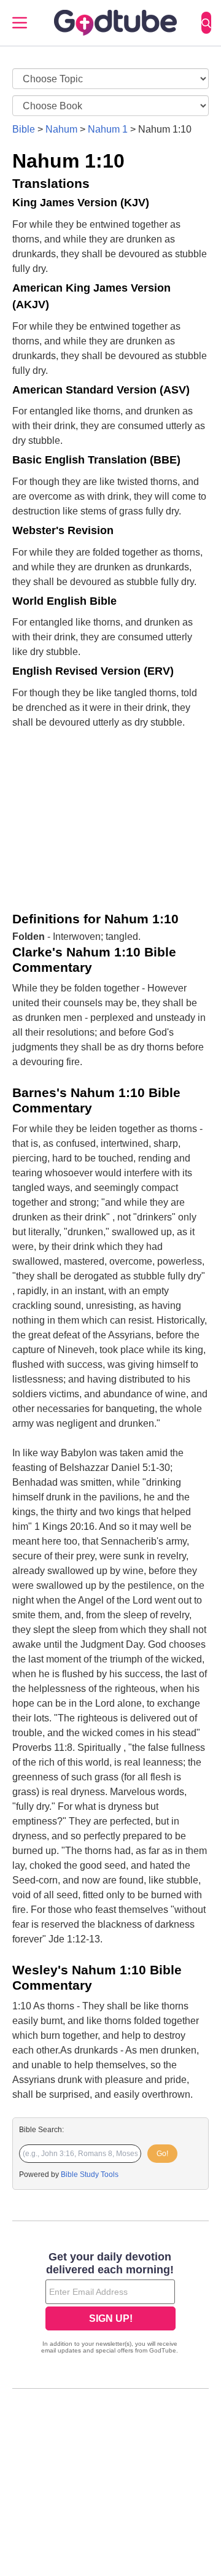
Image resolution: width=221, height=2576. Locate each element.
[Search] (206, 23)
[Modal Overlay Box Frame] (110, 2304)
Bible (24, 129)
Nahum (61, 129)
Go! (162, 2154)
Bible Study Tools (90, 2174)
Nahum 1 (108, 129)
